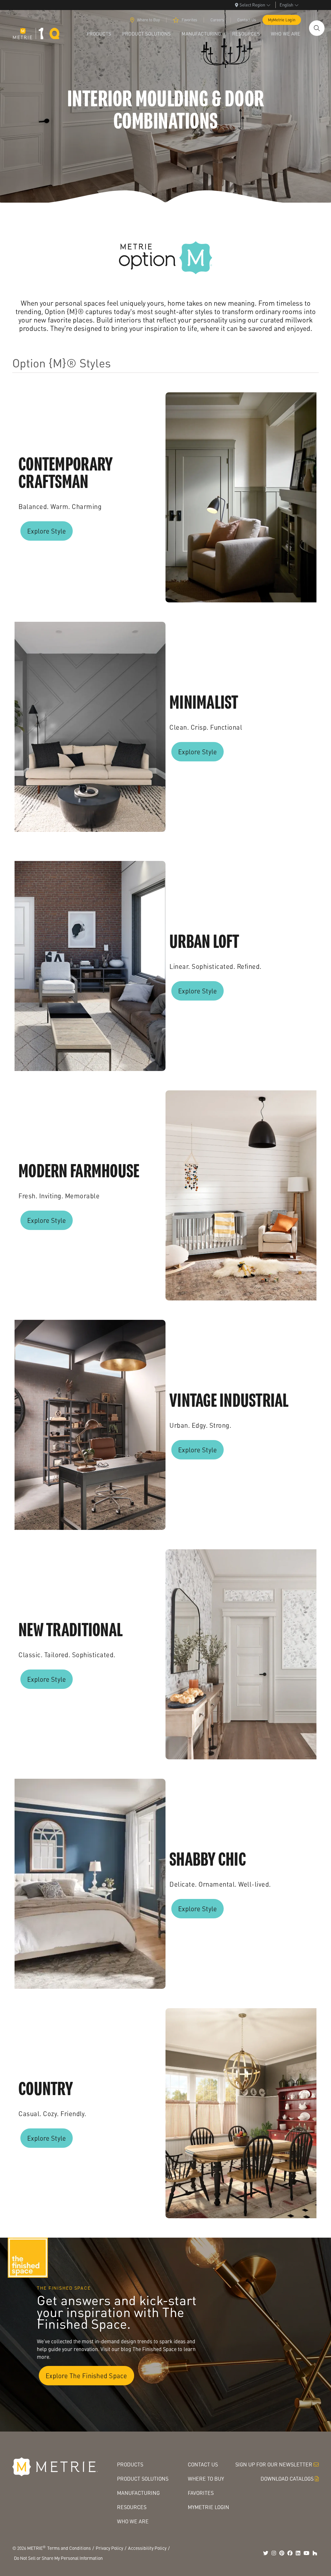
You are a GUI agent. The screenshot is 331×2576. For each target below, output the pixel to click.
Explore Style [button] (47, 531)
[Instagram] (274, 2553)
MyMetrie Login (282, 20)
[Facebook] (290, 2553)
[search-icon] (317, 28)
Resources (132, 2507)
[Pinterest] (282, 2553)
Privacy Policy (109, 2548)
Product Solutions (143, 2479)
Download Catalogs (287, 2479)
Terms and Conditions (69, 2548)
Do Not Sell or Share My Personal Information (58, 2558)
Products (130, 2464)
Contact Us (247, 20)
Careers (217, 20)
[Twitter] (266, 2553)
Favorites (189, 20)
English (286, 5)
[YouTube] (306, 2553)
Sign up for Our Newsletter (274, 2464)
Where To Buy (206, 2479)
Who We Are (133, 2521)
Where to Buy (148, 20)
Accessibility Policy (147, 2548)
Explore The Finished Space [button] (86, 2376)
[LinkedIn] (298, 2553)
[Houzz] (315, 2553)
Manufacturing (138, 2493)
